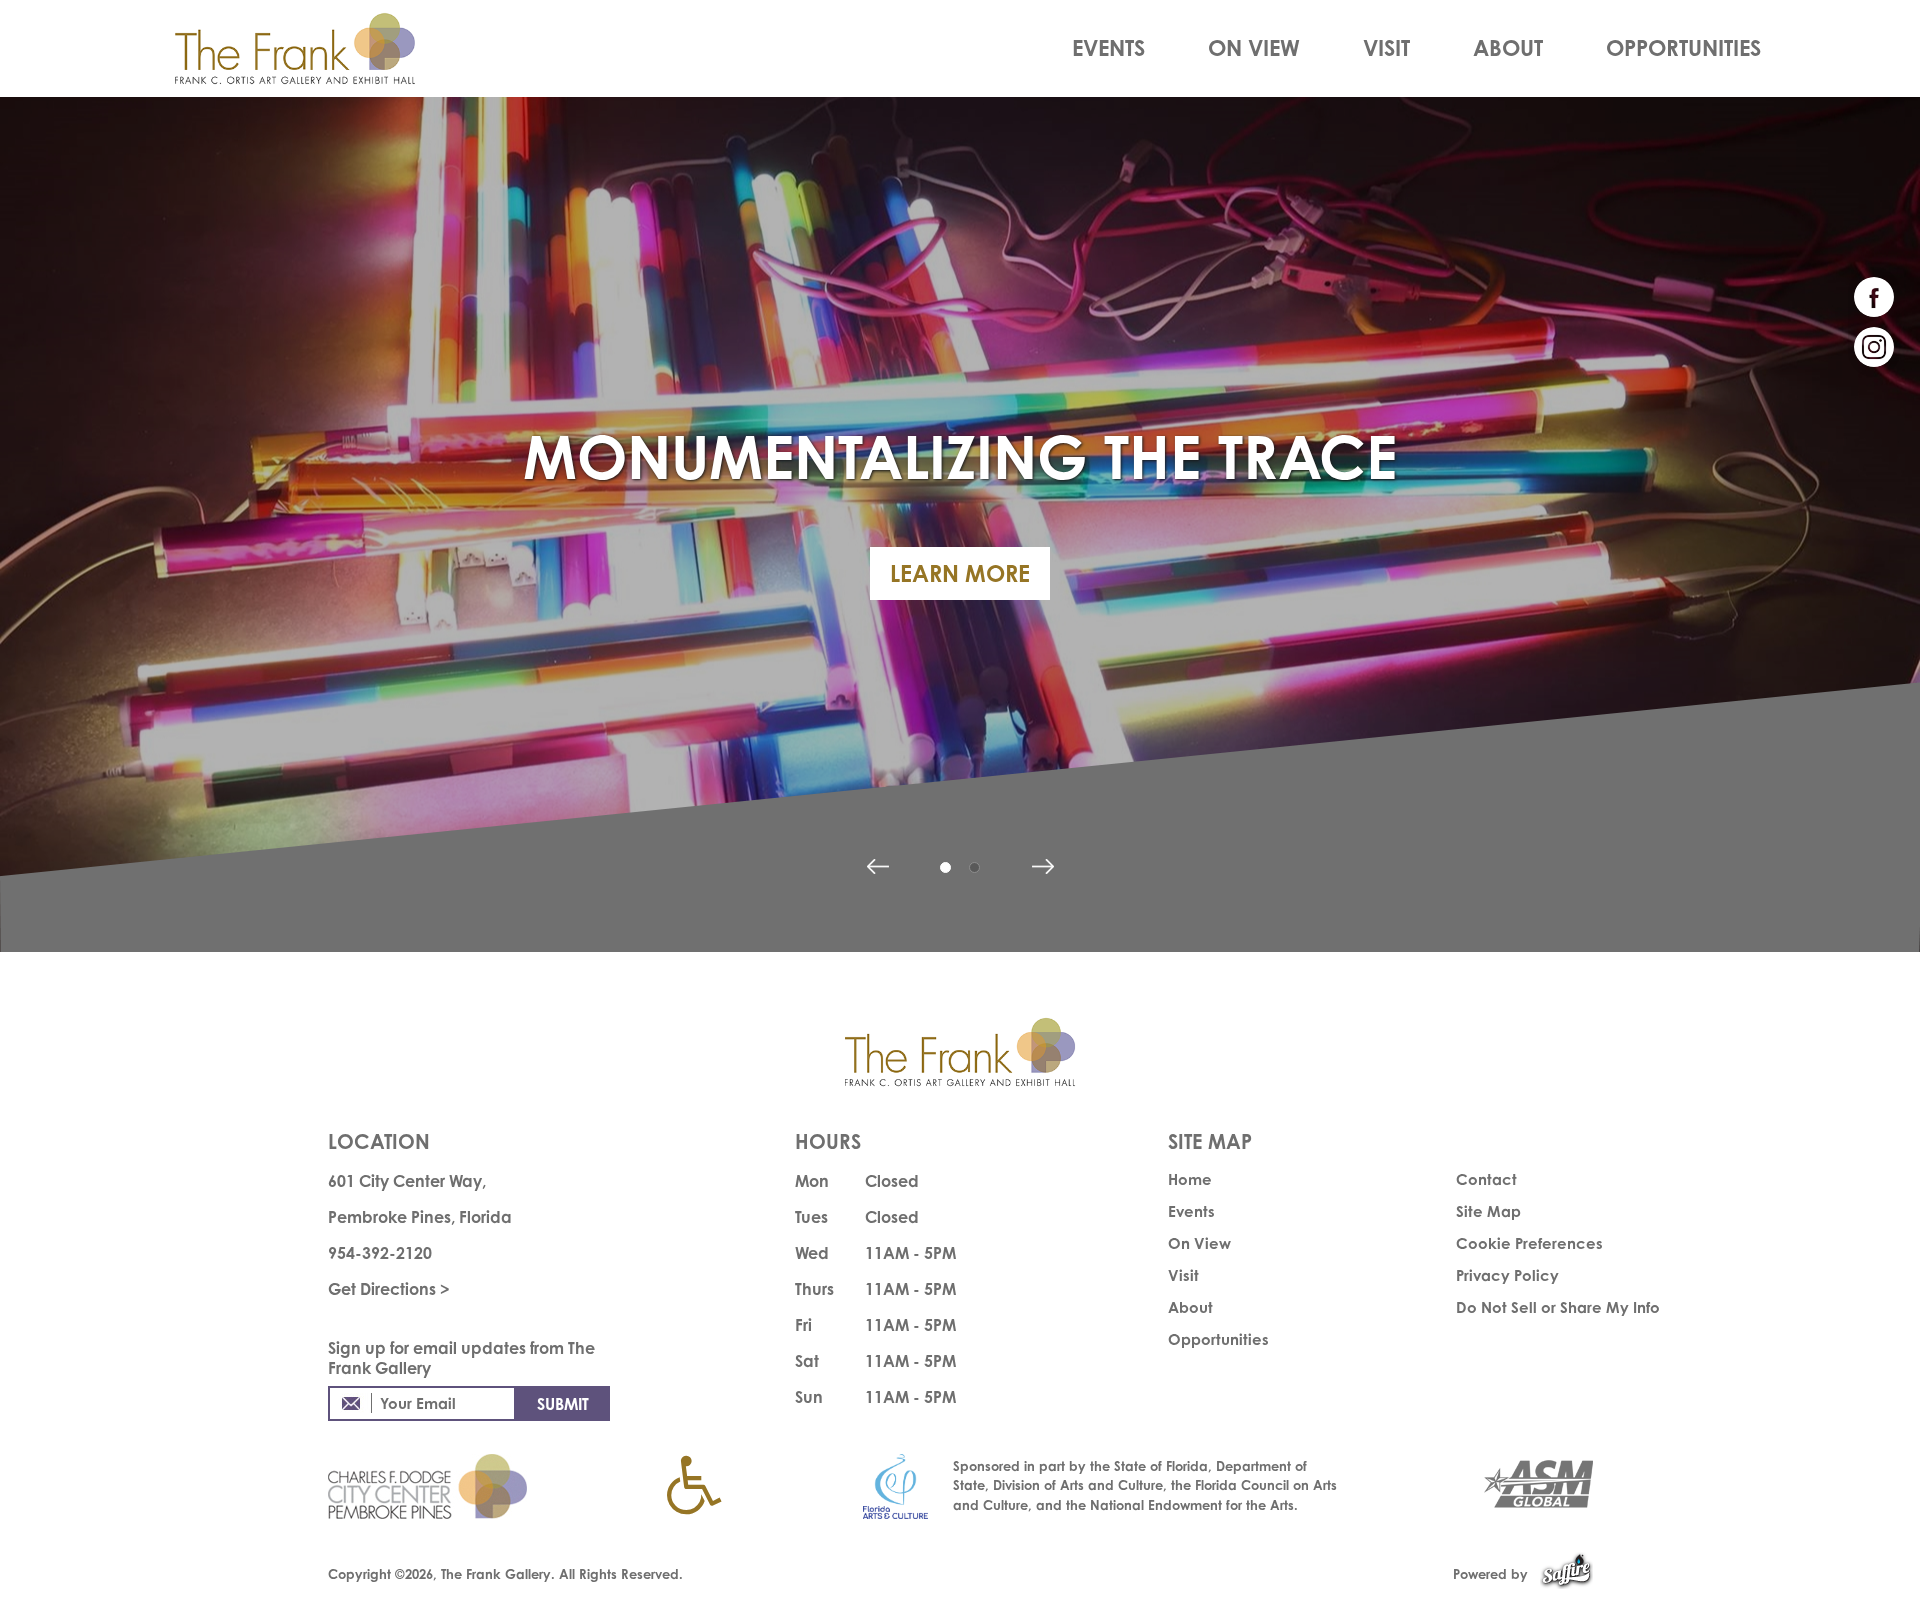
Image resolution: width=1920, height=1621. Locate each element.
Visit (1386, 47)
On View (1254, 47)
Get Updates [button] (563, 1403)
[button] (878, 866)
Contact (1486, 1179)
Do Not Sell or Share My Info (1558, 1307)
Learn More (960, 573)
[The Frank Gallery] (317, 48)
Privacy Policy (1507, 1275)
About (1508, 47)
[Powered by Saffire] (1566, 1574)
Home (1190, 1179)
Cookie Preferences (1529, 1243)
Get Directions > (389, 1289)
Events (1108, 47)
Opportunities (1683, 47)
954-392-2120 (380, 1253)
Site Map (1488, 1211)
